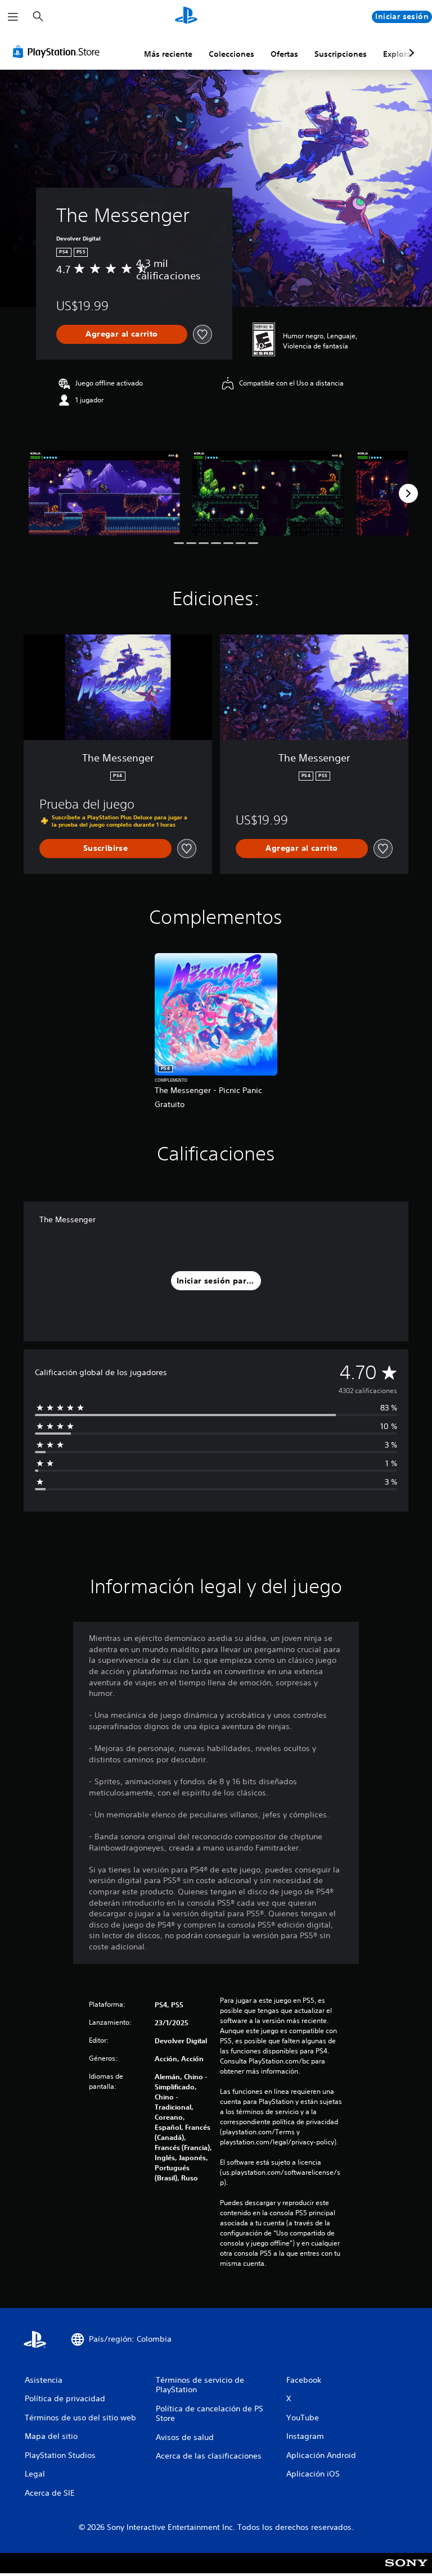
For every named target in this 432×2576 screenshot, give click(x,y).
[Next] (408, 493)
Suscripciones (341, 54)
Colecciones (231, 54)
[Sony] (406, 2570)
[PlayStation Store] (58, 52)
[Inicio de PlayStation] (186, 17)
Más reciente (168, 54)
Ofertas (284, 54)
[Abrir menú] (13, 17)
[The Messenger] (104, 493)
